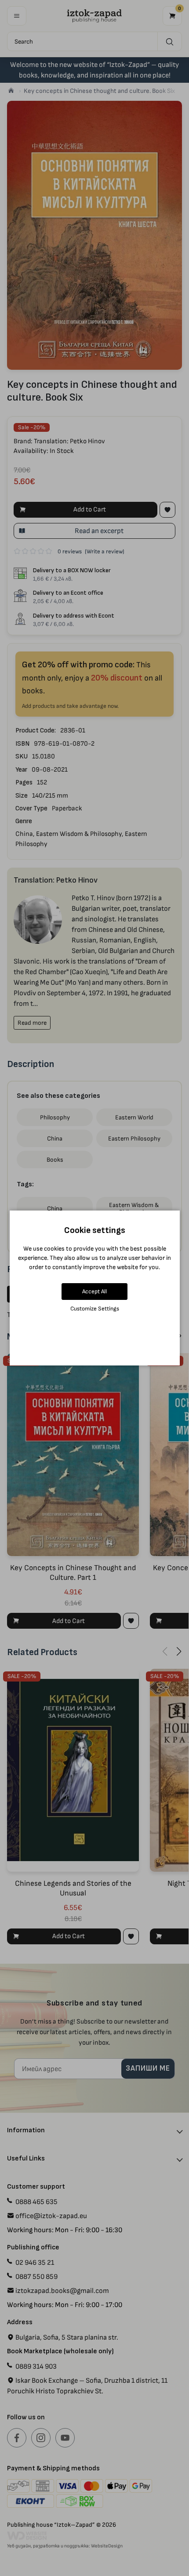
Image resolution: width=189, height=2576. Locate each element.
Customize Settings (95, 1308)
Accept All (94, 1291)
